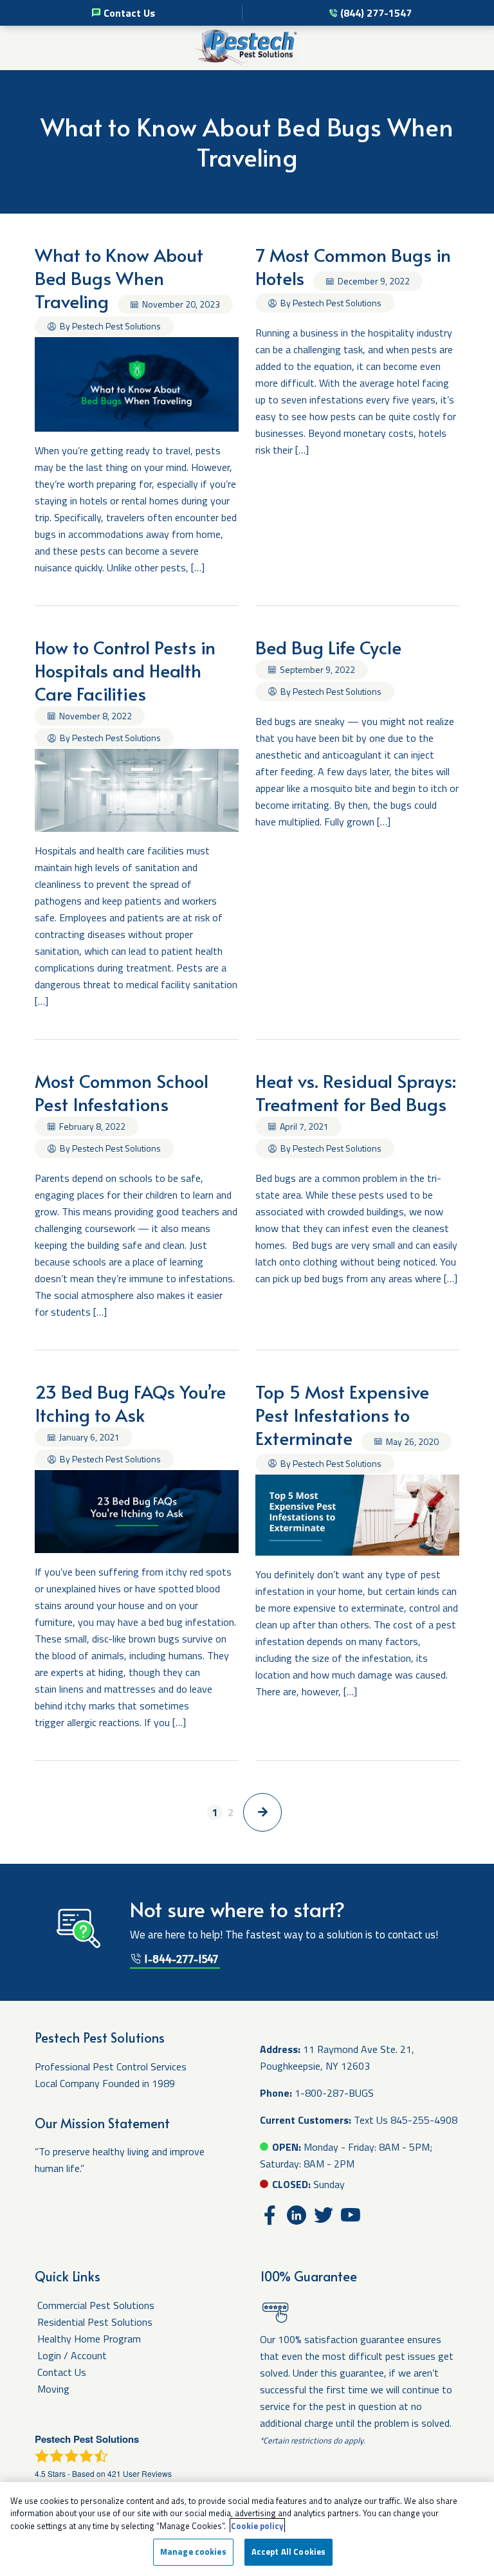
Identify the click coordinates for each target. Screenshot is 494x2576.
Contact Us (129, 13)
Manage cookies (193, 2552)
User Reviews (140, 2473)
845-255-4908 (424, 2120)
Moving (53, 2389)
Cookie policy (257, 2526)
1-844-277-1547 (180, 1958)
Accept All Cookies (288, 2552)
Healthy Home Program (89, 2339)
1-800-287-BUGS (334, 2093)
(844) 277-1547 (376, 13)
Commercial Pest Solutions (96, 2305)
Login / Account (72, 2355)
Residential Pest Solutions (95, 2322)
